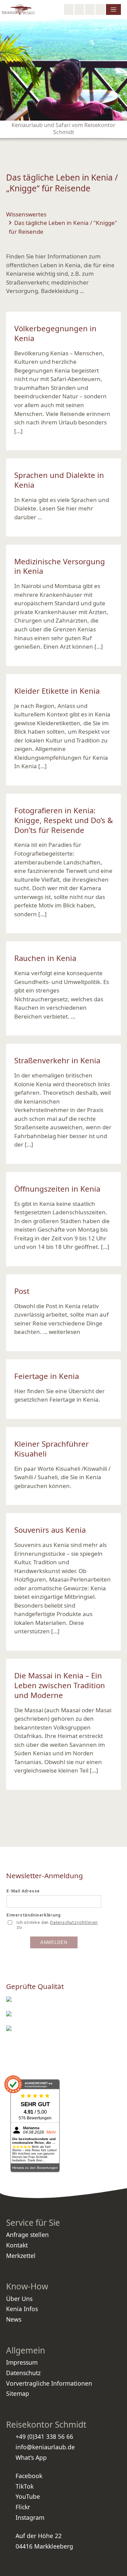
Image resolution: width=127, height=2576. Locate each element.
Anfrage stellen (27, 2235)
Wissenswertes (26, 214)
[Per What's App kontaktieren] (90, 9)
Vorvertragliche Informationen (49, 2383)
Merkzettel (21, 2256)
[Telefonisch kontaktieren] (79, 9)
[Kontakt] (100, 9)
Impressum (22, 2362)
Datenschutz (23, 2373)
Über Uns (19, 2299)
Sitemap (18, 2393)
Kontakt (17, 2245)
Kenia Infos (22, 2309)
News (14, 2319)
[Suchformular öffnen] (69, 9)
